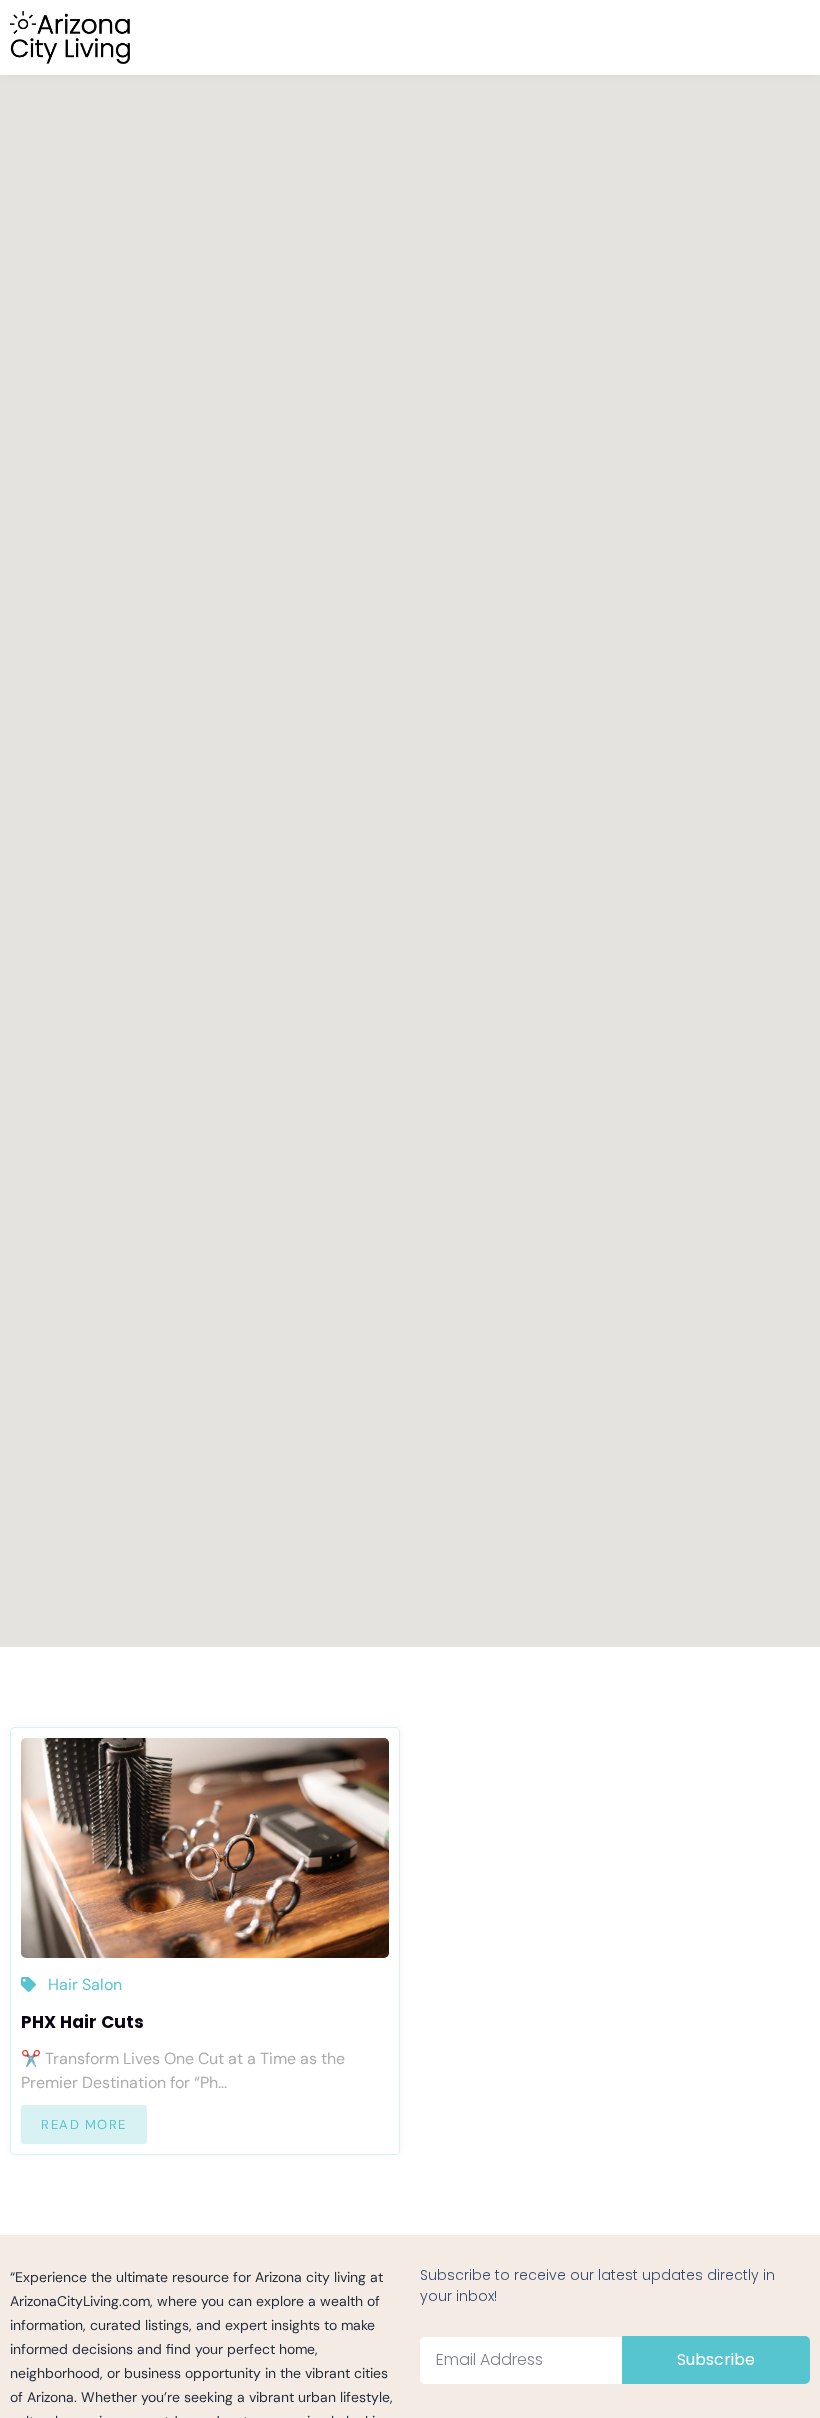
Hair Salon (85, 1984)
